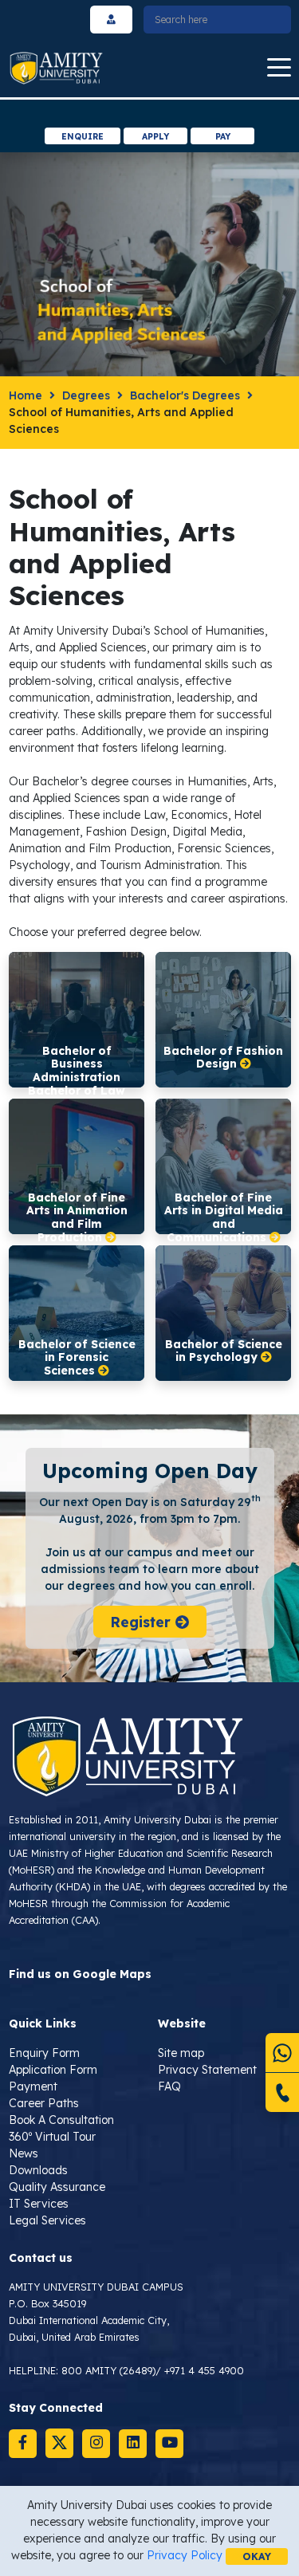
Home (26, 395)
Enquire (83, 136)
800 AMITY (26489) (108, 2370)
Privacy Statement (207, 2070)
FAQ (169, 2086)
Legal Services (47, 2220)
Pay (223, 136)
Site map (181, 2053)
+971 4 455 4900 (204, 2370)
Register (143, 1622)
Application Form (53, 2070)
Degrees (86, 395)
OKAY (257, 2556)
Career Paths (44, 2103)
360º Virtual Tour (52, 2137)
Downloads (38, 2170)
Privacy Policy (185, 2555)
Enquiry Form (44, 2053)
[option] (150, 114)
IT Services (39, 2204)
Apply (155, 136)
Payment (33, 2086)
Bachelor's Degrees (185, 395)
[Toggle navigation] (279, 68)
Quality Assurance (57, 2187)
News (24, 2153)
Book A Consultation (61, 2120)
